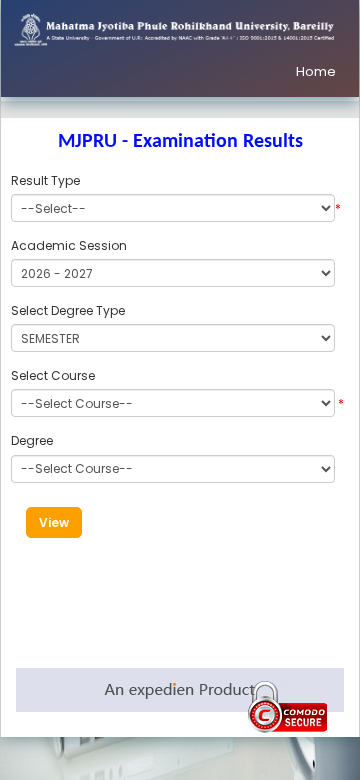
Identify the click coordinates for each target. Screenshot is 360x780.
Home (316, 71)
